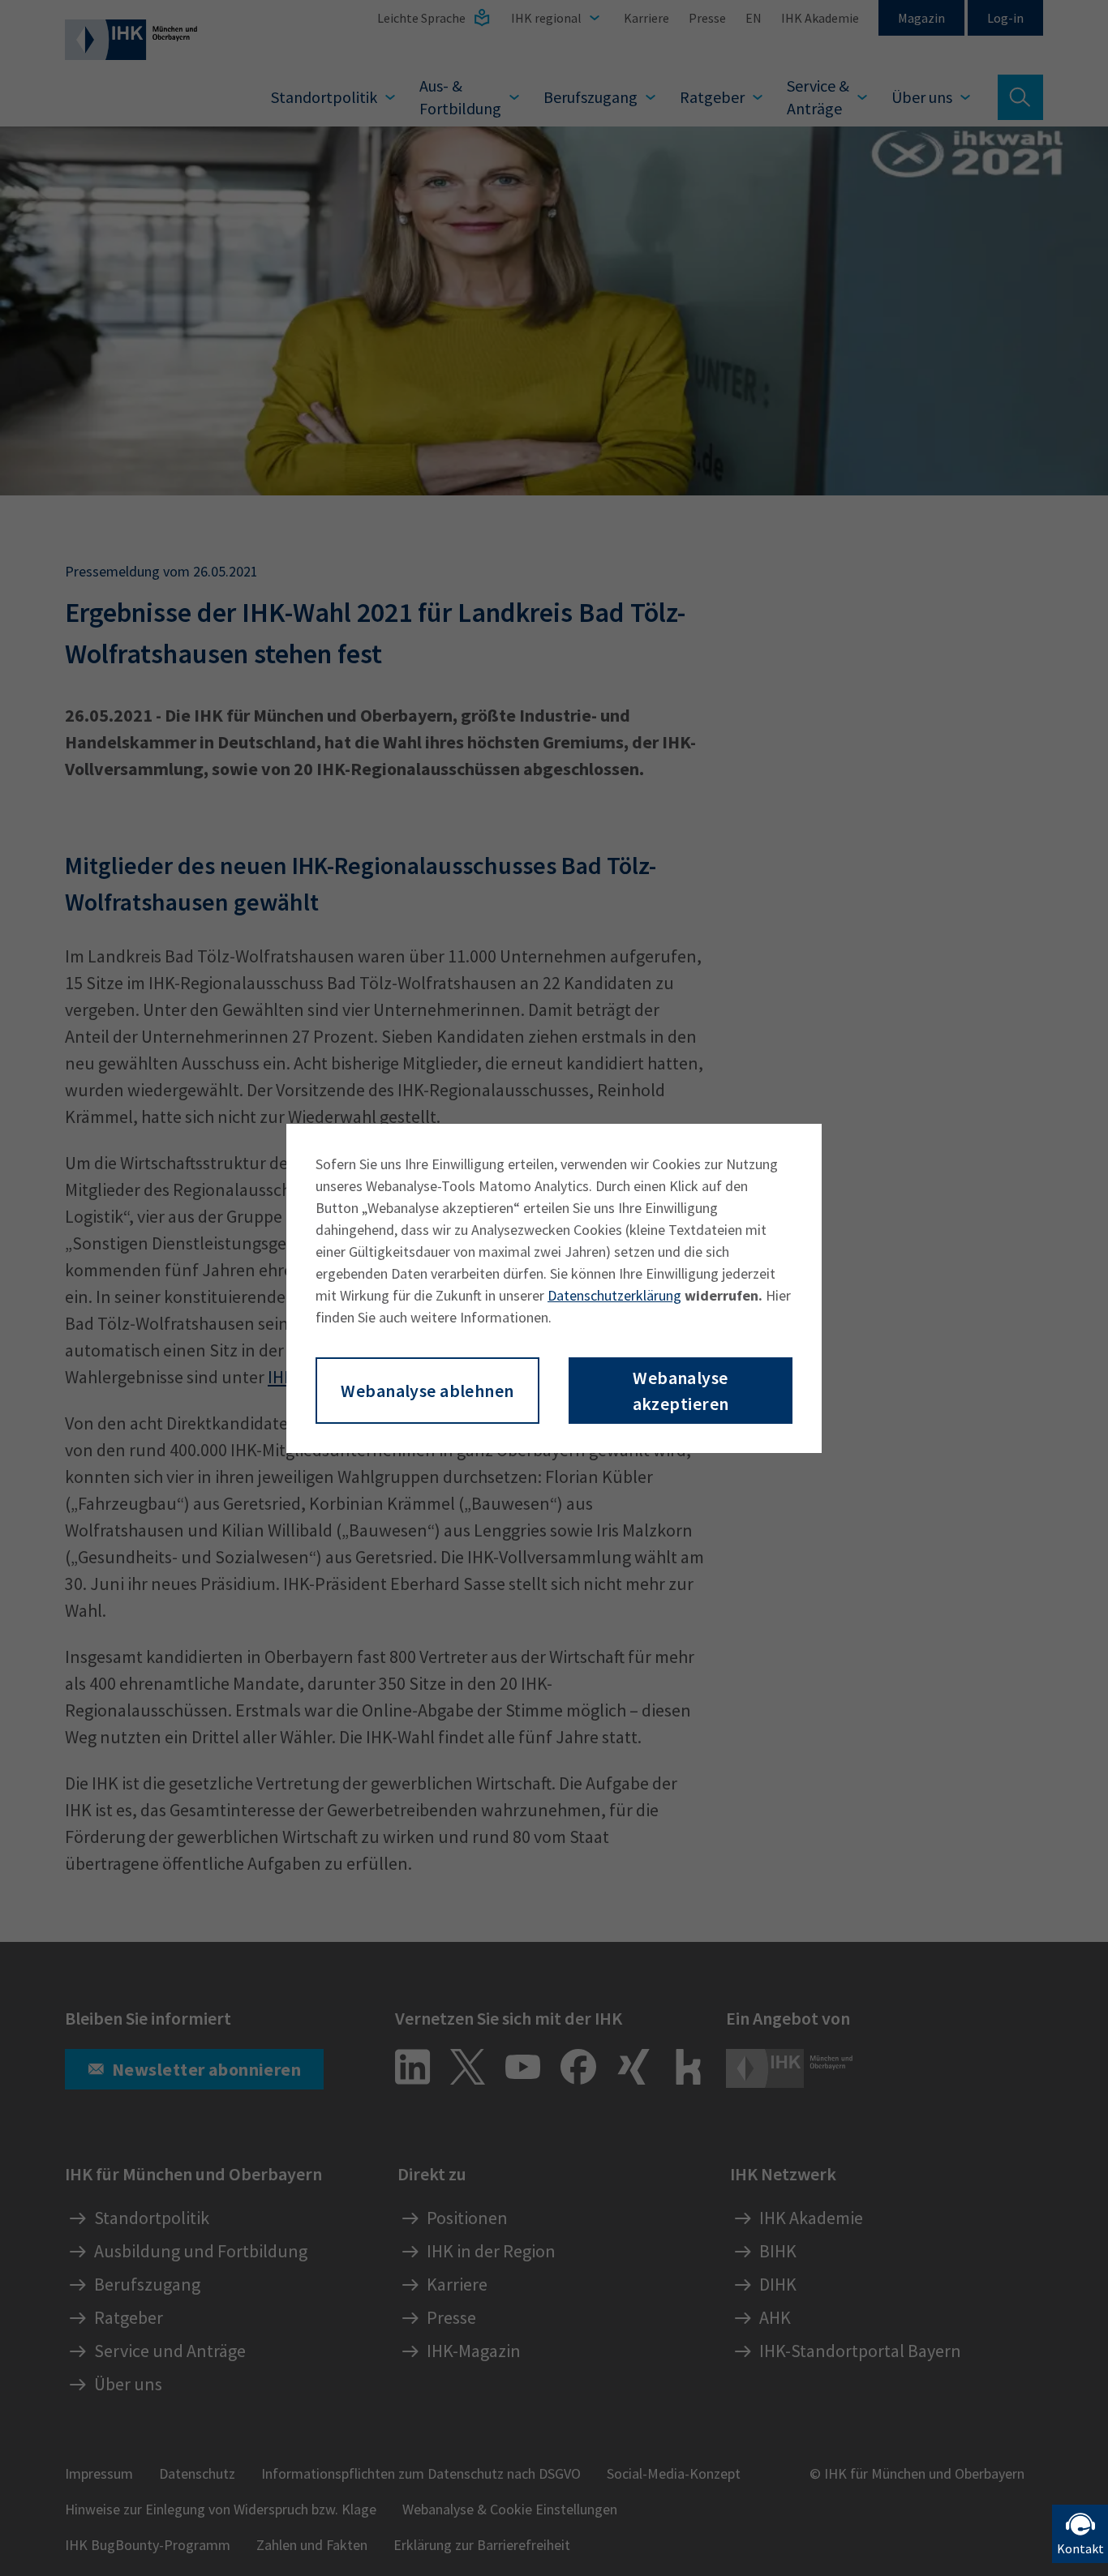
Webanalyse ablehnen (427, 1391)
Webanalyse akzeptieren (681, 1391)
